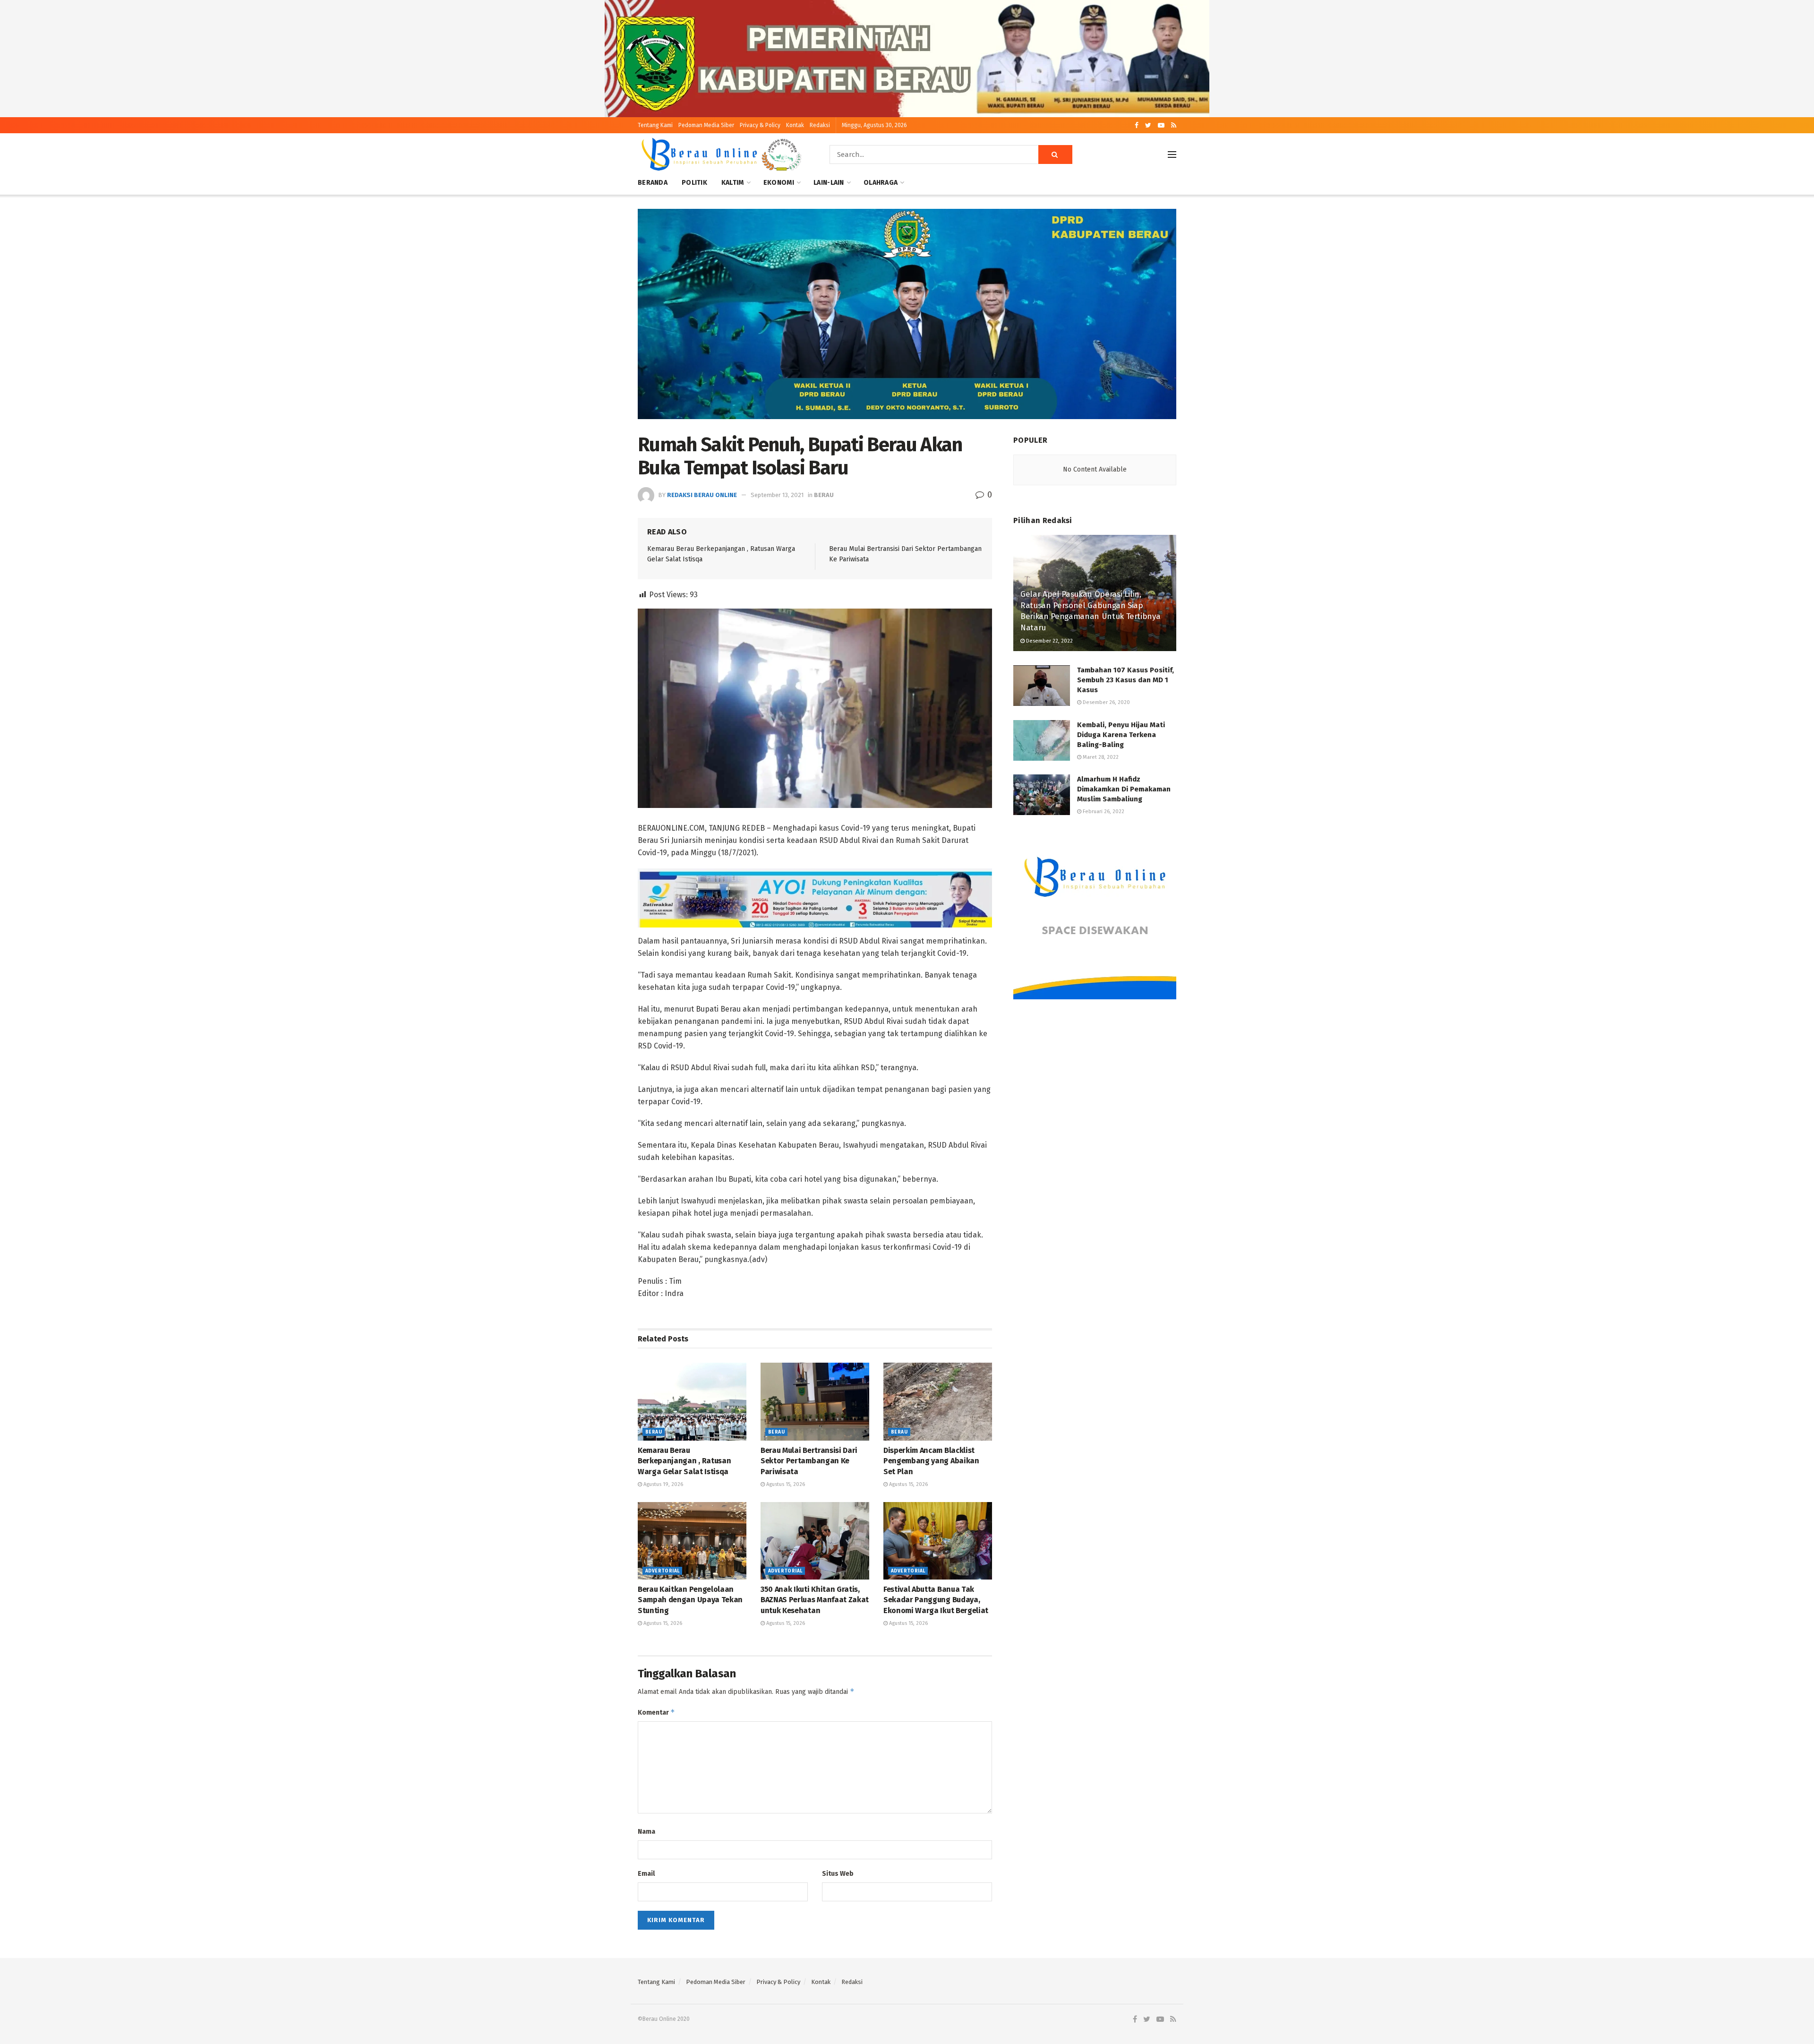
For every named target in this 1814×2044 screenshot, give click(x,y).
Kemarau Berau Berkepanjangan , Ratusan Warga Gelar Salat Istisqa (684, 1461)
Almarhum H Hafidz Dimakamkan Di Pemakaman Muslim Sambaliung (1124, 789)
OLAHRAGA (881, 183)
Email (646, 1874)
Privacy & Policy (760, 125)
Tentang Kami (655, 125)
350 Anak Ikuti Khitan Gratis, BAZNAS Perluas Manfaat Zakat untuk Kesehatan (815, 1600)
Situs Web (838, 1874)
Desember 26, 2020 (1106, 702)
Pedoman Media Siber (706, 125)
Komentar (656, 1712)
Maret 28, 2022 (1100, 757)
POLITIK (694, 183)
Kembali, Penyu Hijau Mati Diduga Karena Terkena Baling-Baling (1121, 735)
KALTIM (733, 183)
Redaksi (820, 125)
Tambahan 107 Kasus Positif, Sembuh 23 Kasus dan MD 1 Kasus (1125, 680)
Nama (646, 1832)
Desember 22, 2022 (1049, 641)
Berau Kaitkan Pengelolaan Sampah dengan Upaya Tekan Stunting (690, 1600)
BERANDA (653, 183)
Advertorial (662, 1571)
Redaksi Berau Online (702, 495)
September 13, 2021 (777, 495)
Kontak (795, 125)
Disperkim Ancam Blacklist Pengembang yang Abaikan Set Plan (931, 1461)
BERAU (824, 495)
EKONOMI (779, 183)
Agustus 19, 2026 (663, 1484)
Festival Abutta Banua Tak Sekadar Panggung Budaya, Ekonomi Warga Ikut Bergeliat (936, 1600)
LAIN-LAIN (829, 183)
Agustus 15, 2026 (785, 1484)
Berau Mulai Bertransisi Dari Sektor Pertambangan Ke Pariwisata (809, 1461)
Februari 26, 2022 (1103, 812)
